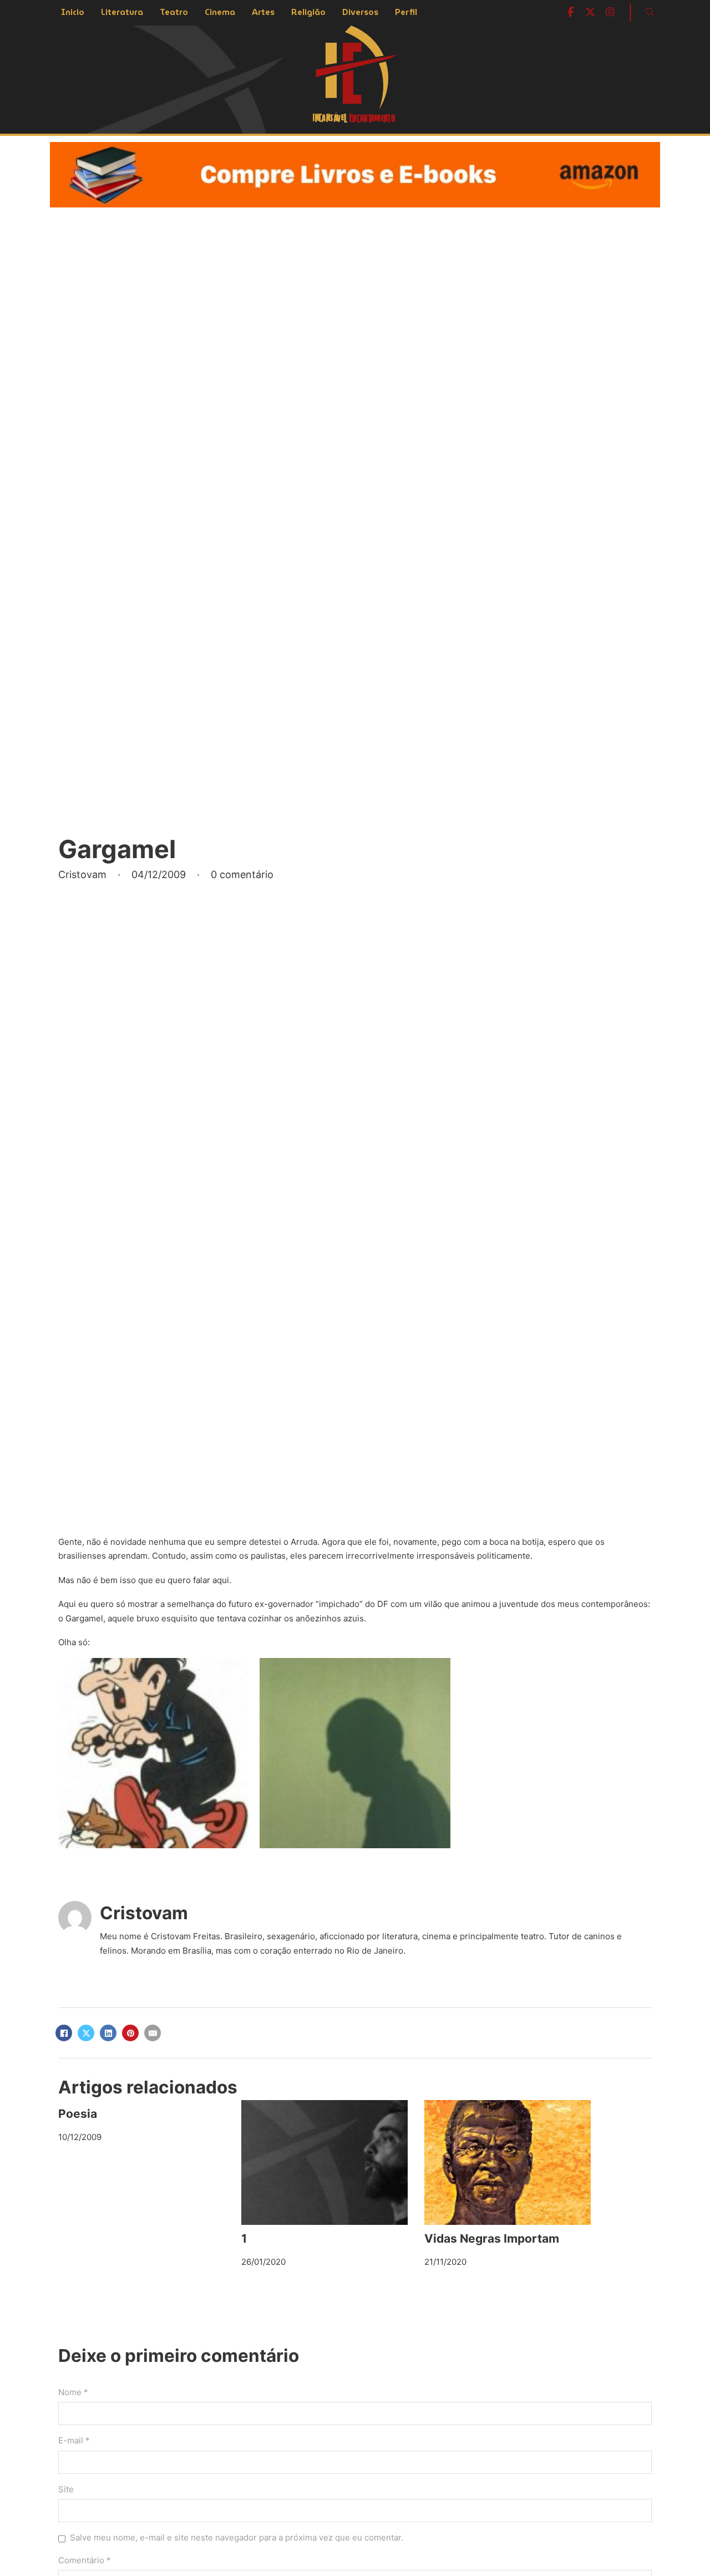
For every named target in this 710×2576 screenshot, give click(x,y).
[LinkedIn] (108, 2033)
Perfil (406, 12)
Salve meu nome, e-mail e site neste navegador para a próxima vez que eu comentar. (237, 2537)
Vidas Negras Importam (492, 2238)
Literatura (122, 12)
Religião (308, 12)
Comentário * (85, 2560)
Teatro (174, 12)
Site (66, 2489)
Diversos (360, 12)
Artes (263, 12)
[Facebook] (64, 2033)
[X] (86, 2033)
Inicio (73, 12)
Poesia (78, 2114)
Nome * (73, 2392)
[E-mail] (153, 2033)
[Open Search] (650, 12)
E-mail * (74, 2440)
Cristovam (144, 1913)
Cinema (220, 12)
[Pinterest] (130, 2033)
